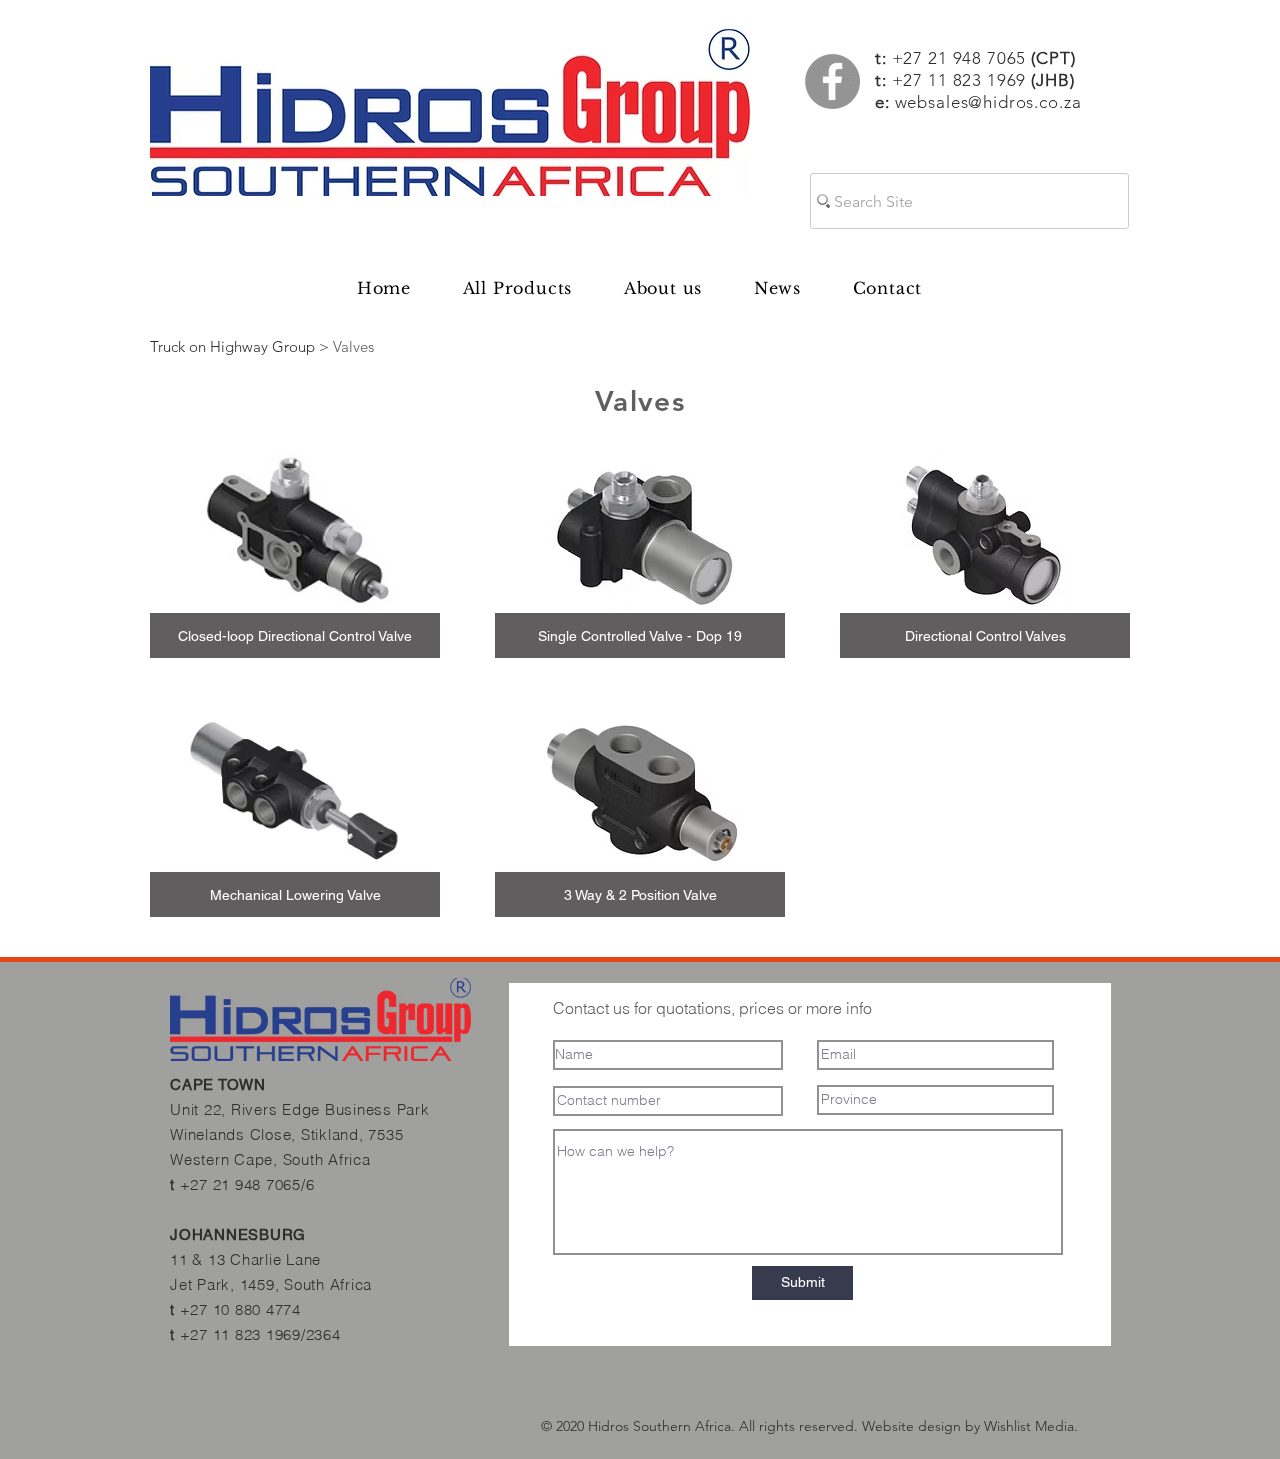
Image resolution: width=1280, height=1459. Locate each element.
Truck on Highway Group (232, 346)
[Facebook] (832, 81)
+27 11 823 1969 (959, 80)
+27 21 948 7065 (984, 58)
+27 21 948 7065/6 (247, 1184)
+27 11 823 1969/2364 (260, 1334)
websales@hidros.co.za (988, 102)
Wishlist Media (1029, 1426)
